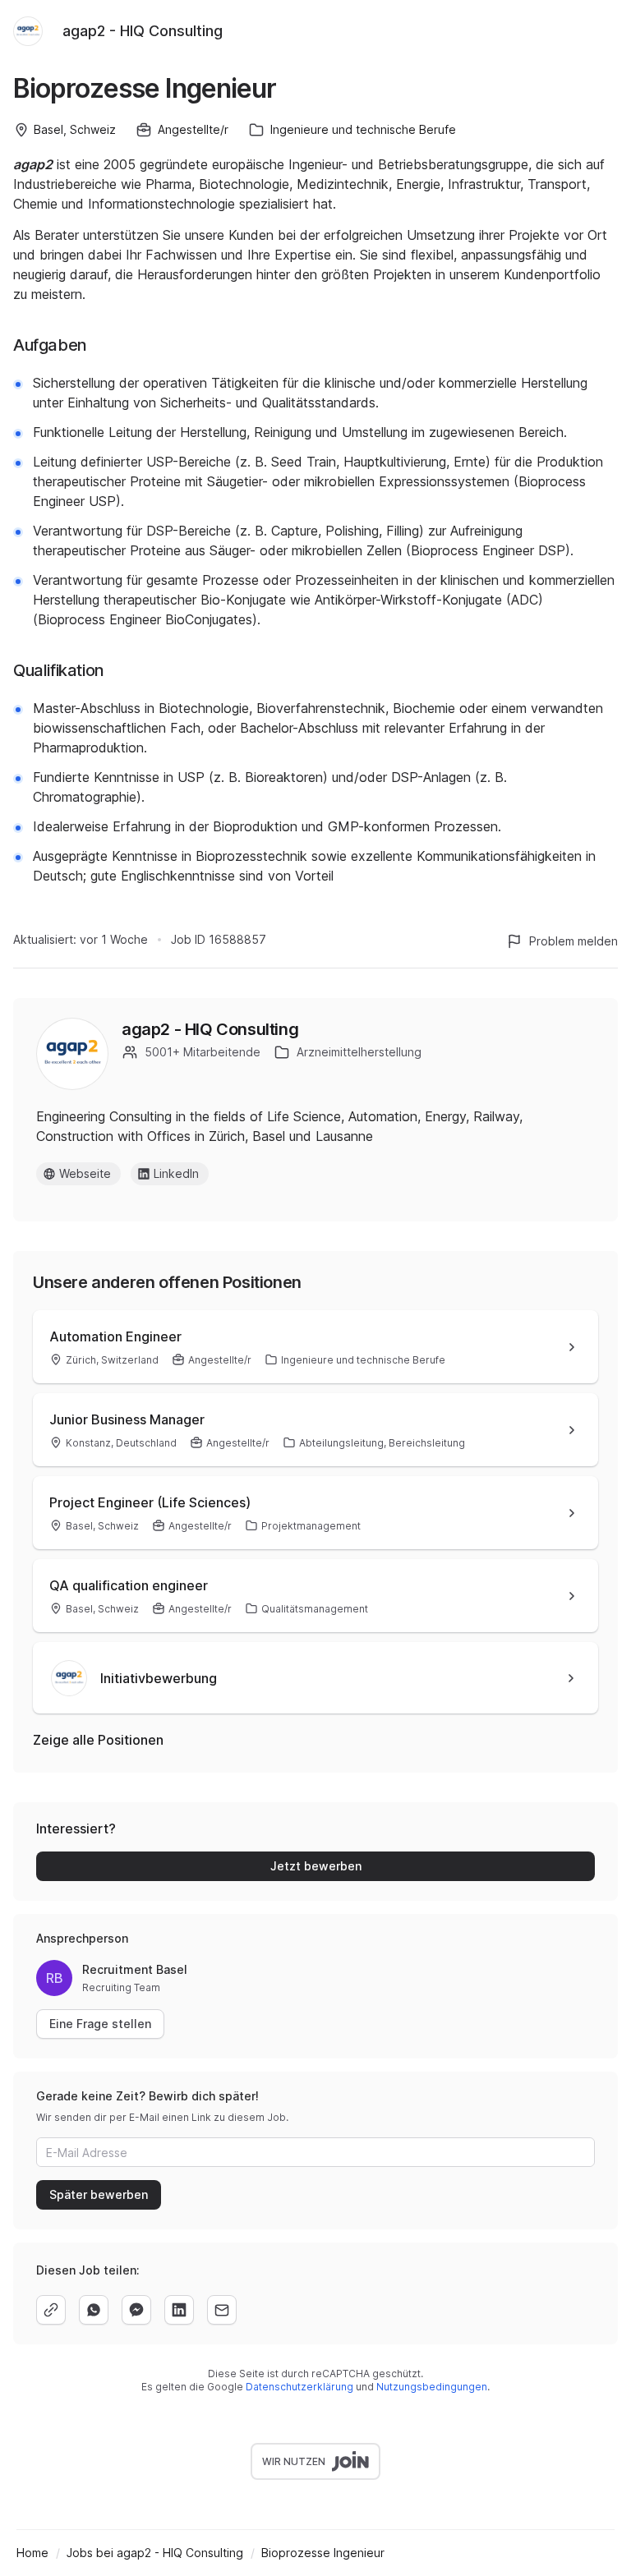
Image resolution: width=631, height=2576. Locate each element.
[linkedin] (179, 2310)
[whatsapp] (94, 2310)
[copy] (51, 2310)
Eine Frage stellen (100, 2024)
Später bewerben (99, 2194)
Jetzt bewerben (316, 1866)
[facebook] (136, 2310)
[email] (222, 2310)
